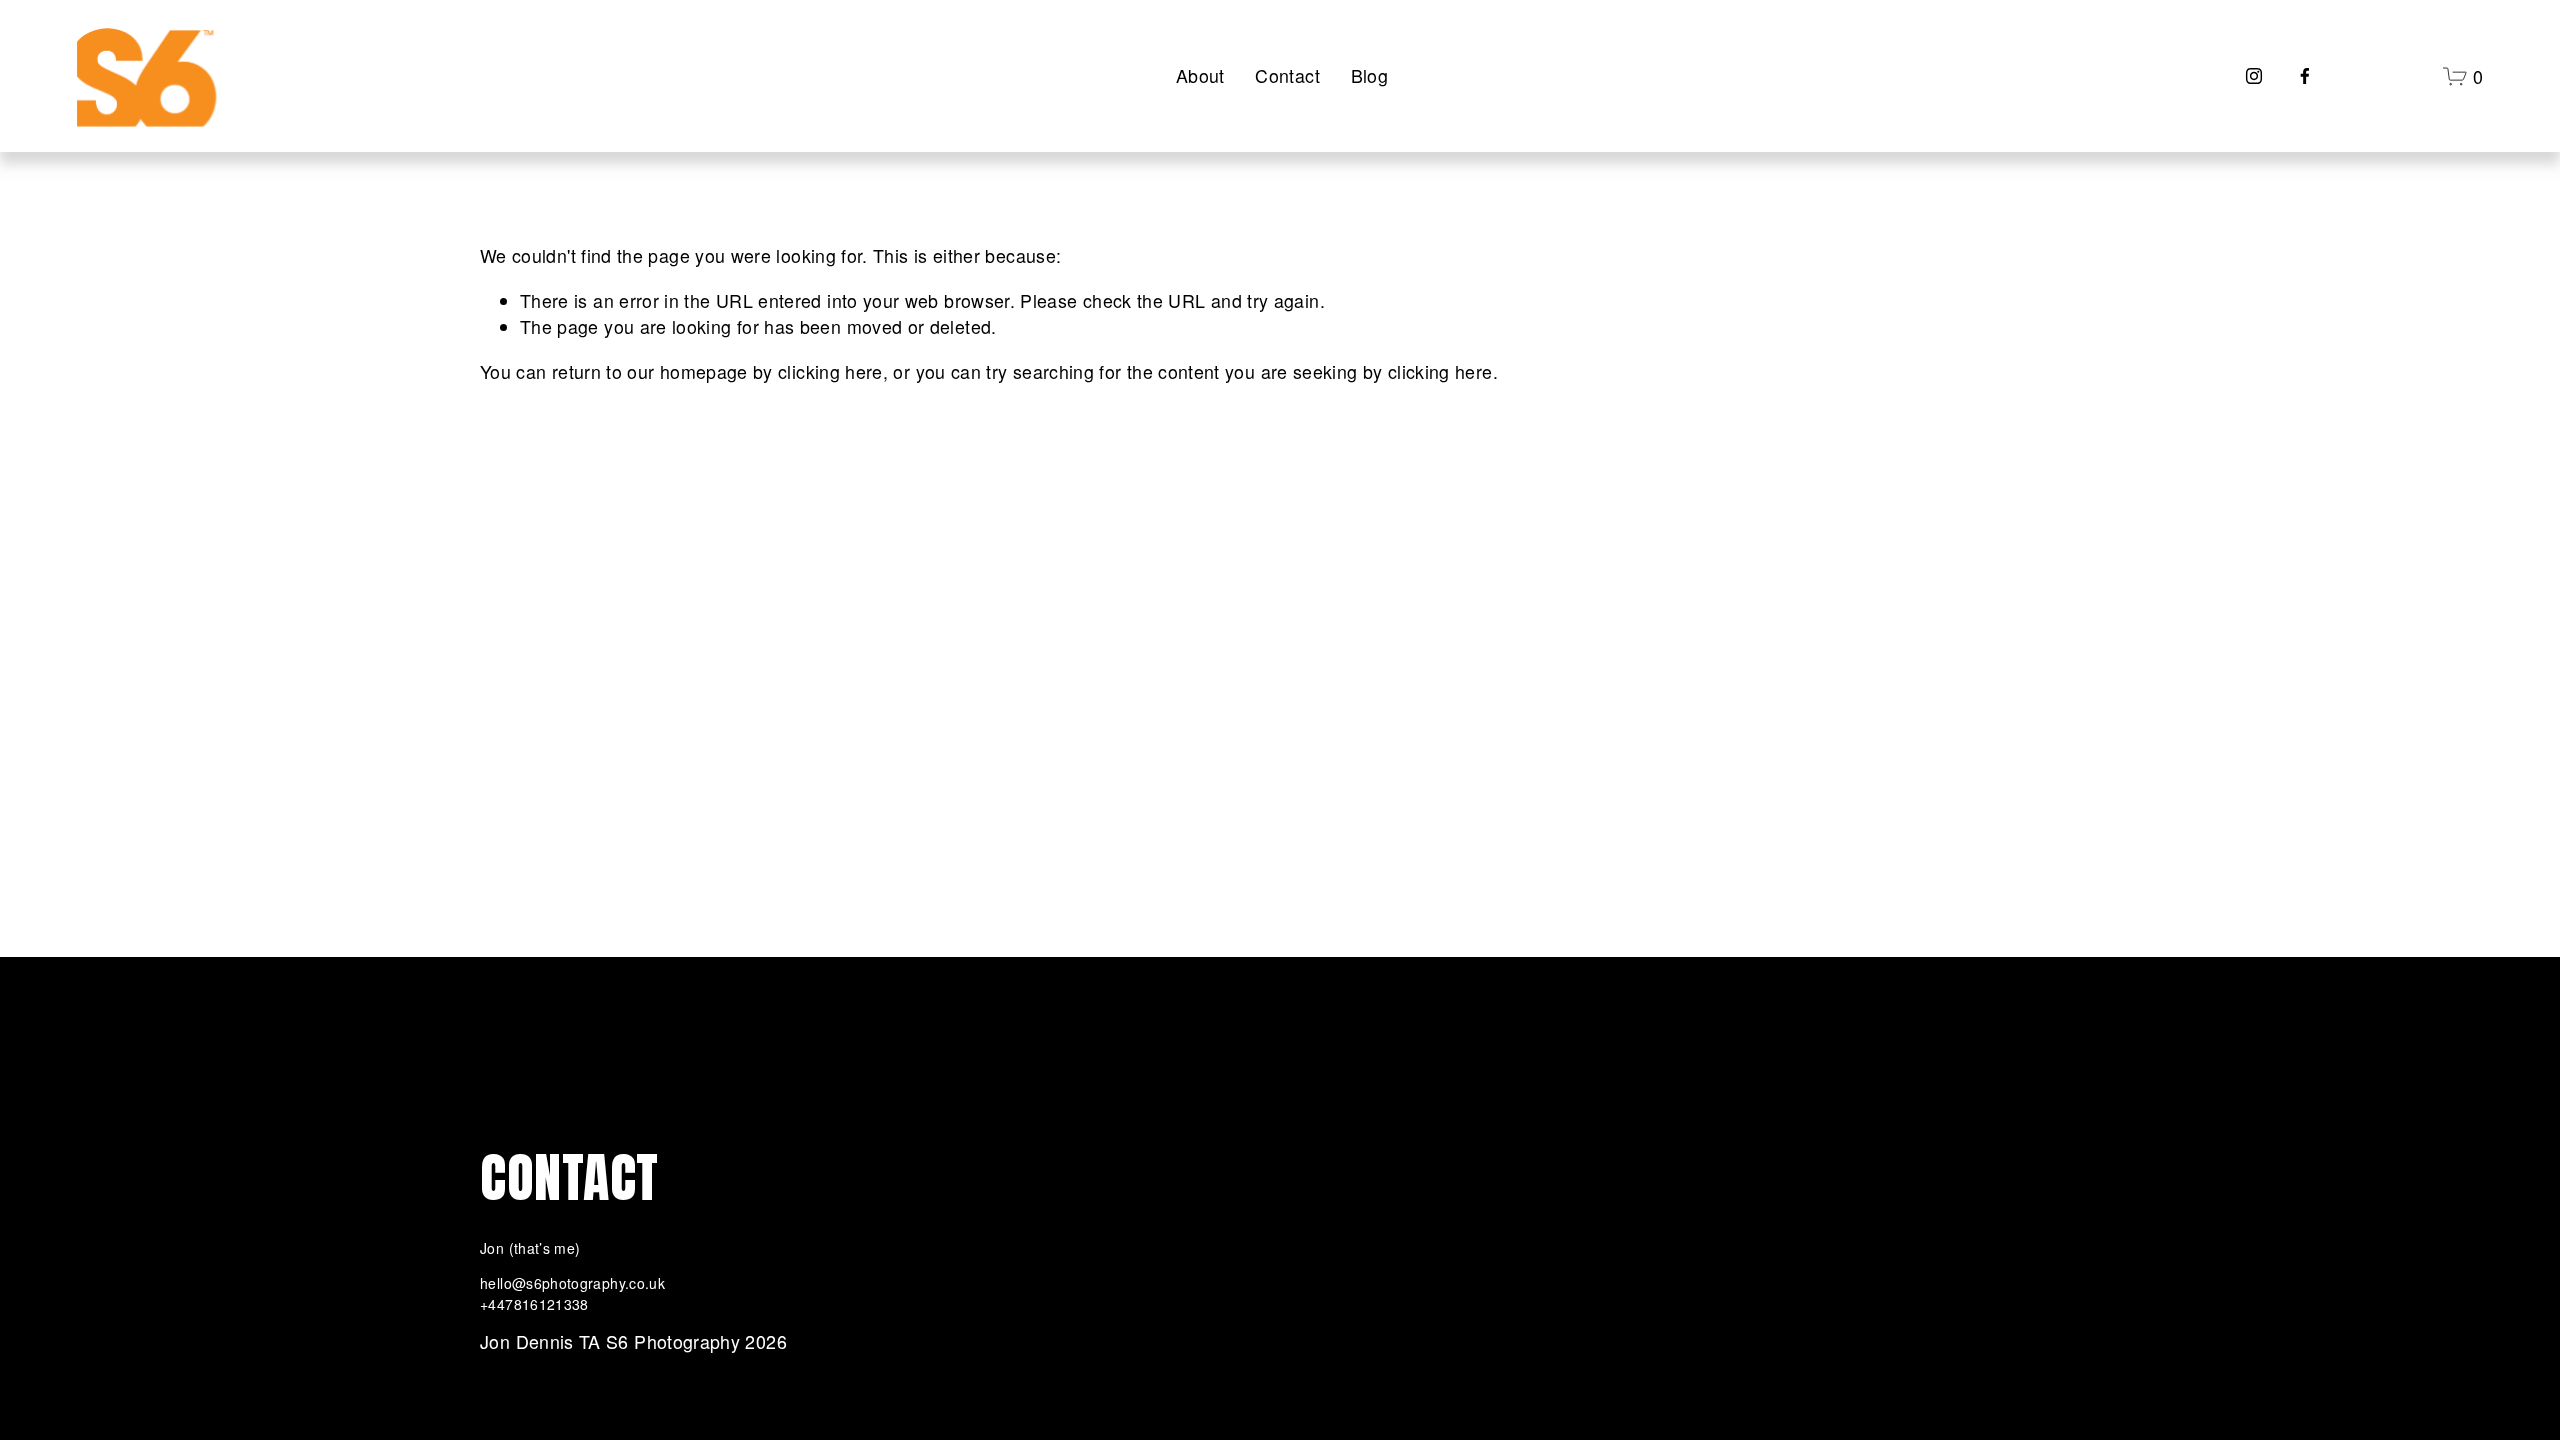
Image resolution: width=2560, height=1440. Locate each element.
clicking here (830, 371)
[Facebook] (2305, 76)
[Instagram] (2254, 76)
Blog (1369, 75)
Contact (1287, 75)
